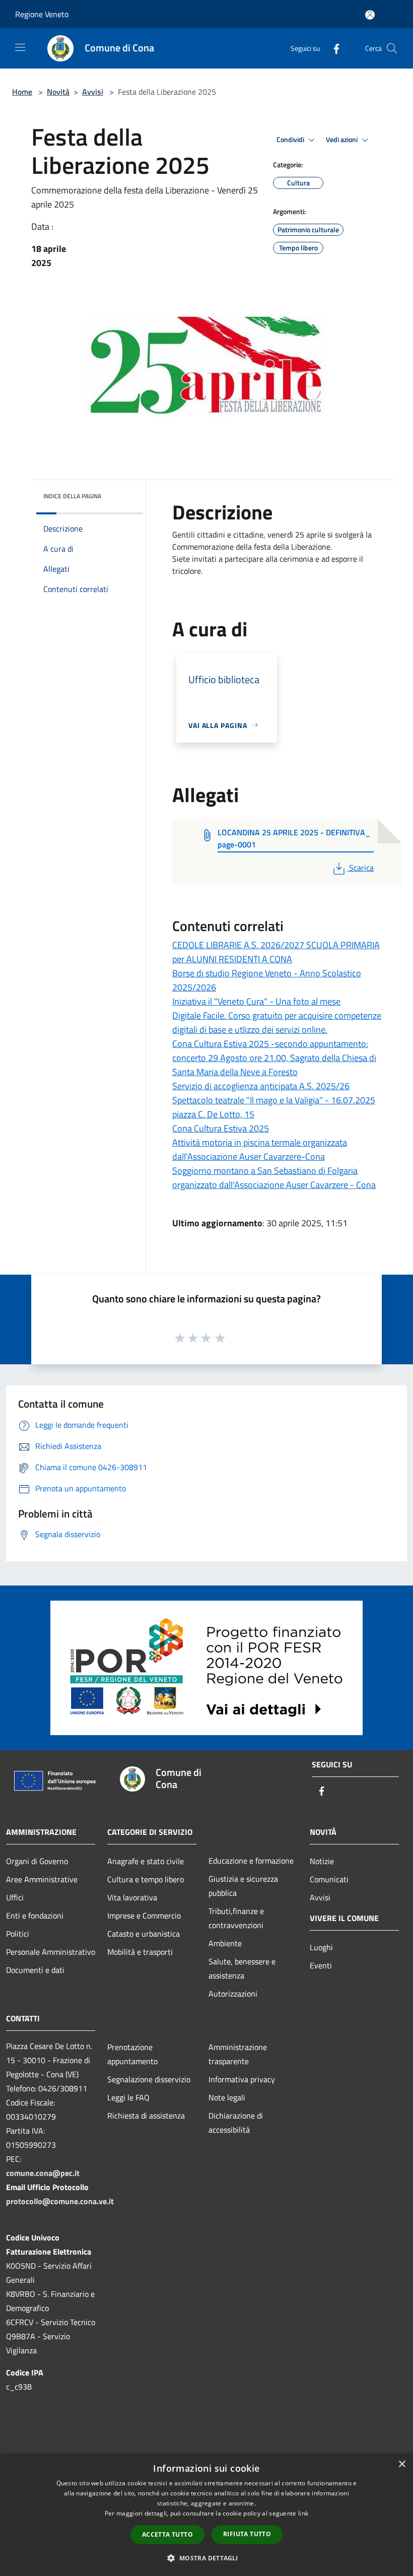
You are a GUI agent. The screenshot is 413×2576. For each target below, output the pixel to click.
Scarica (361, 868)
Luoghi (321, 1947)
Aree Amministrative (42, 1879)
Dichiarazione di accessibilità (236, 2123)
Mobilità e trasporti (140, 1952)
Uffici (15, 1897)
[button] (206, 2558)
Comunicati (329, 1879)
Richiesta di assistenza (146, 2116)
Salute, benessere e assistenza (242, 1968)
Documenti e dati (35, 1970)
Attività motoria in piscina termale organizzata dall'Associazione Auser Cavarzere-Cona (260, 1149)
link (303, 2513)
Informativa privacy (242, 2079)
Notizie (322, 1861)
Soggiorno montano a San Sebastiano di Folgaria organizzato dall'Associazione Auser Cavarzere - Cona (274, 1178)
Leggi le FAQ (128, 2097)
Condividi (291, 140)
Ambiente (225, 1943)
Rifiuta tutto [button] (247, 2534)
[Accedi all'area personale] (370, 15)
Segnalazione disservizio (149, 2079)
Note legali (227, 2097)
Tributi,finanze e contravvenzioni (236, 1918)
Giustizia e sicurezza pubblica (243, 1886)
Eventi (321, 1965)
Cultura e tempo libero (146, 1879)
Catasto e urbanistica (144, 1934)
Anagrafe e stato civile (146, 1861)
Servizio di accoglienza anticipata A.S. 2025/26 (261, 1086)
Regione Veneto (42, 14)
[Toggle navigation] (20, 47)
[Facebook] (332, 48)
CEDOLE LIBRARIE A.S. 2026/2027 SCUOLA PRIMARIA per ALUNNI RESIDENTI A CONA (276, 952)
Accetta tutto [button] (167, 2534)
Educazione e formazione (251, 1861)
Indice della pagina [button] (72, 496)
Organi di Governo (37, 1861)
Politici (18, 1934)
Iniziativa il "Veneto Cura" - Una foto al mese (256, 1001)
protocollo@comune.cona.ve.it (60, 2201)
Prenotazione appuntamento (132, 2054)
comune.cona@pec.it (43, 2173)
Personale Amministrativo (51, 1952)
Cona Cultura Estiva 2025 (221, 1128)
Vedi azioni (342, 140)
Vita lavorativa (132, 1897)
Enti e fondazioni (35, 1916)
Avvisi (93, 92)
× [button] (402, 2464)
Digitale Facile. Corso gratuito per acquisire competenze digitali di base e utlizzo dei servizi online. (277, 1022)
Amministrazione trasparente (238, 2054)
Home (22, 92)
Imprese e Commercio (144, 1916)
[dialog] (206, 2515)
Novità (58, 92)
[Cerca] (392, 48)
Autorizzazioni (233, 1994)
